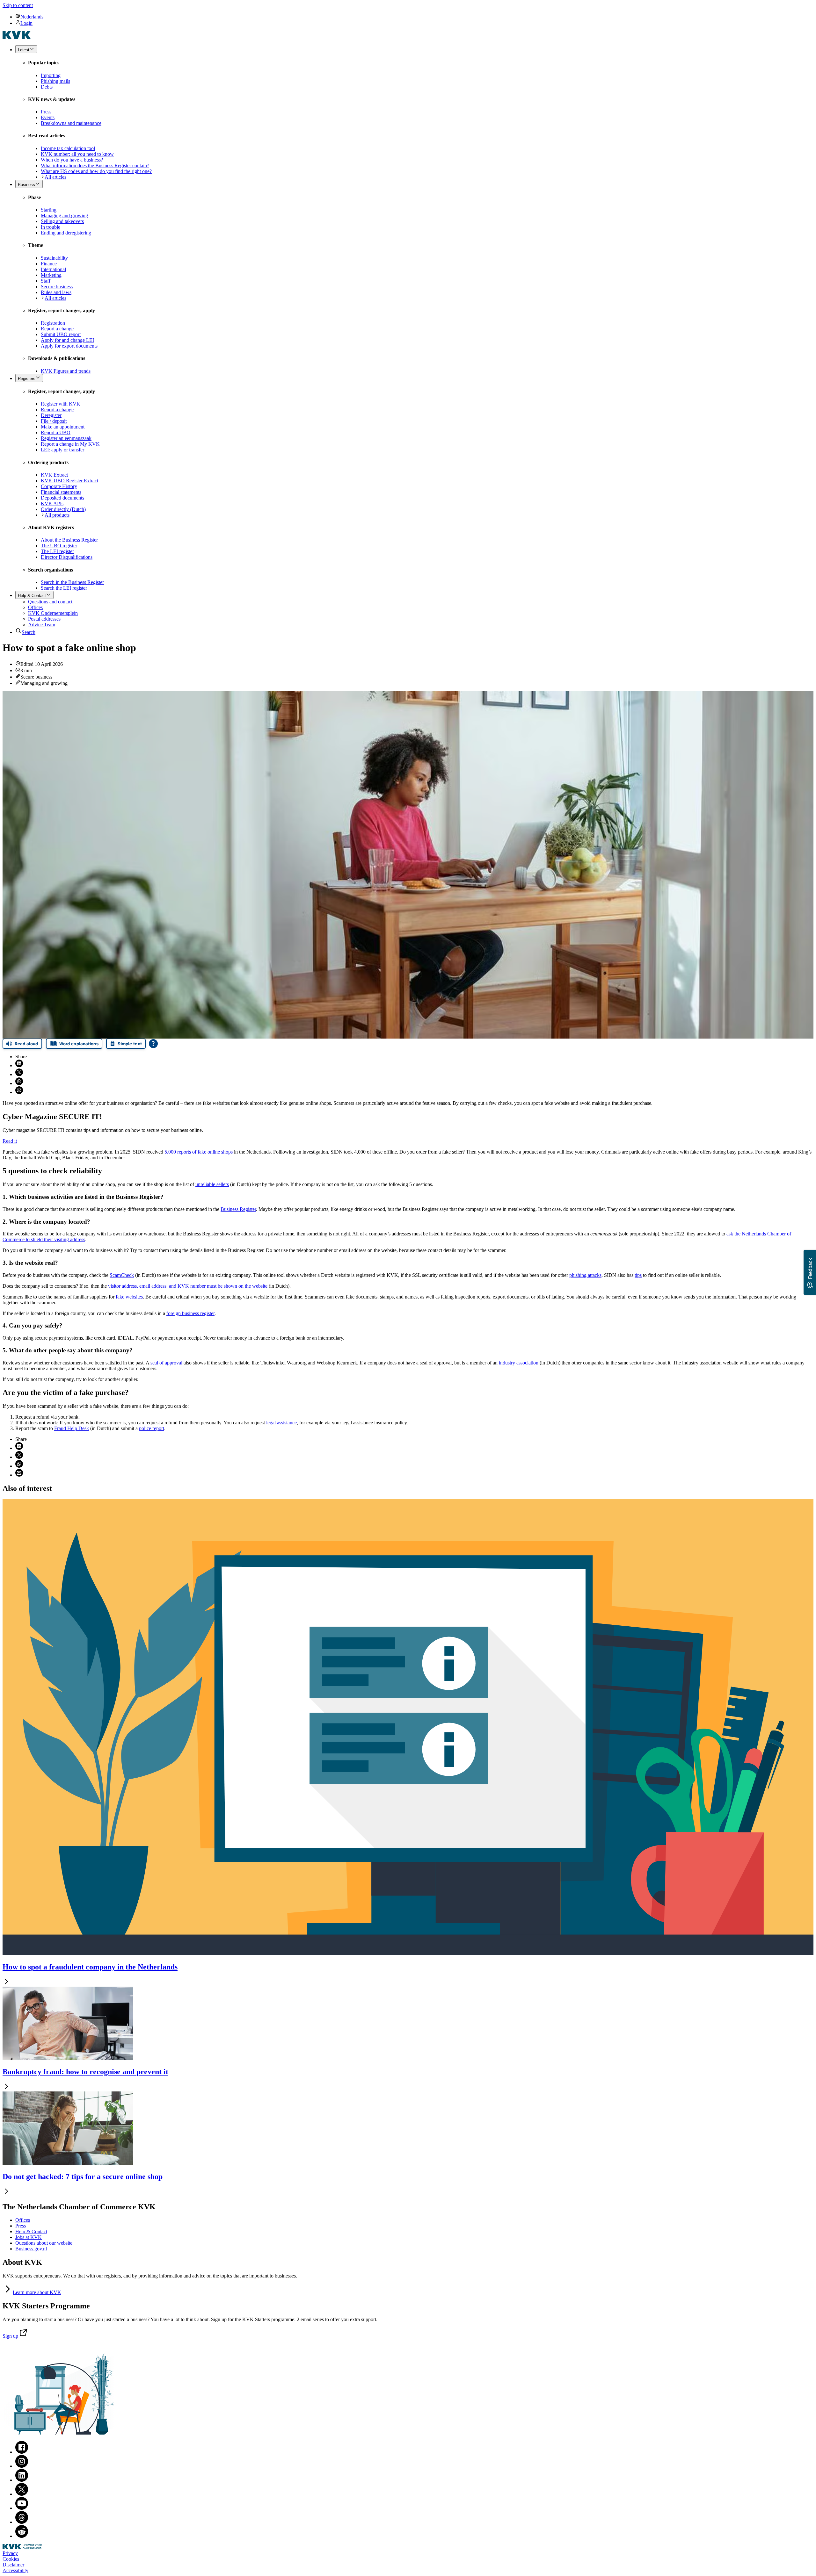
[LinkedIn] (22, 2480)
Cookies (11, 2559)
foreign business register (190, 1313)
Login (26, 23)
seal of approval (166, 1363)
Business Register (238, 1209)
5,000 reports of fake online (199, 1152)
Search (29, 632)
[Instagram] (22, 2466)
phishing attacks (585, 1275)
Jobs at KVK (29, 2237)
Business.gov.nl (31, 2249)
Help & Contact (31, 2231)
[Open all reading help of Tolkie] (153, 1044)
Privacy (10, 2553)
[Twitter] (22, 2494)
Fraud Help (72, 1428)
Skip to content (18, 5)
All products (57, 515)
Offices (23, 2220)
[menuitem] (414, 17)
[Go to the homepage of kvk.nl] (17, 37)
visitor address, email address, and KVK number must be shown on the (188, 1286)
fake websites (129, 1297)
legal (281, 1423)
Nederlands (32, 17)
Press (21, 2226)
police (152, 1428)
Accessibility (15, 2570)
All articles (55, 177)
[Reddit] (22, 2536)
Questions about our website (44, 2243)
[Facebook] (22, 2452)
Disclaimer (13, 2565)
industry (519, 1363)
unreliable (212, 1184)
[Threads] (22, 2522)
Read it (10, 1141)
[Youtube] (22, 2508)
